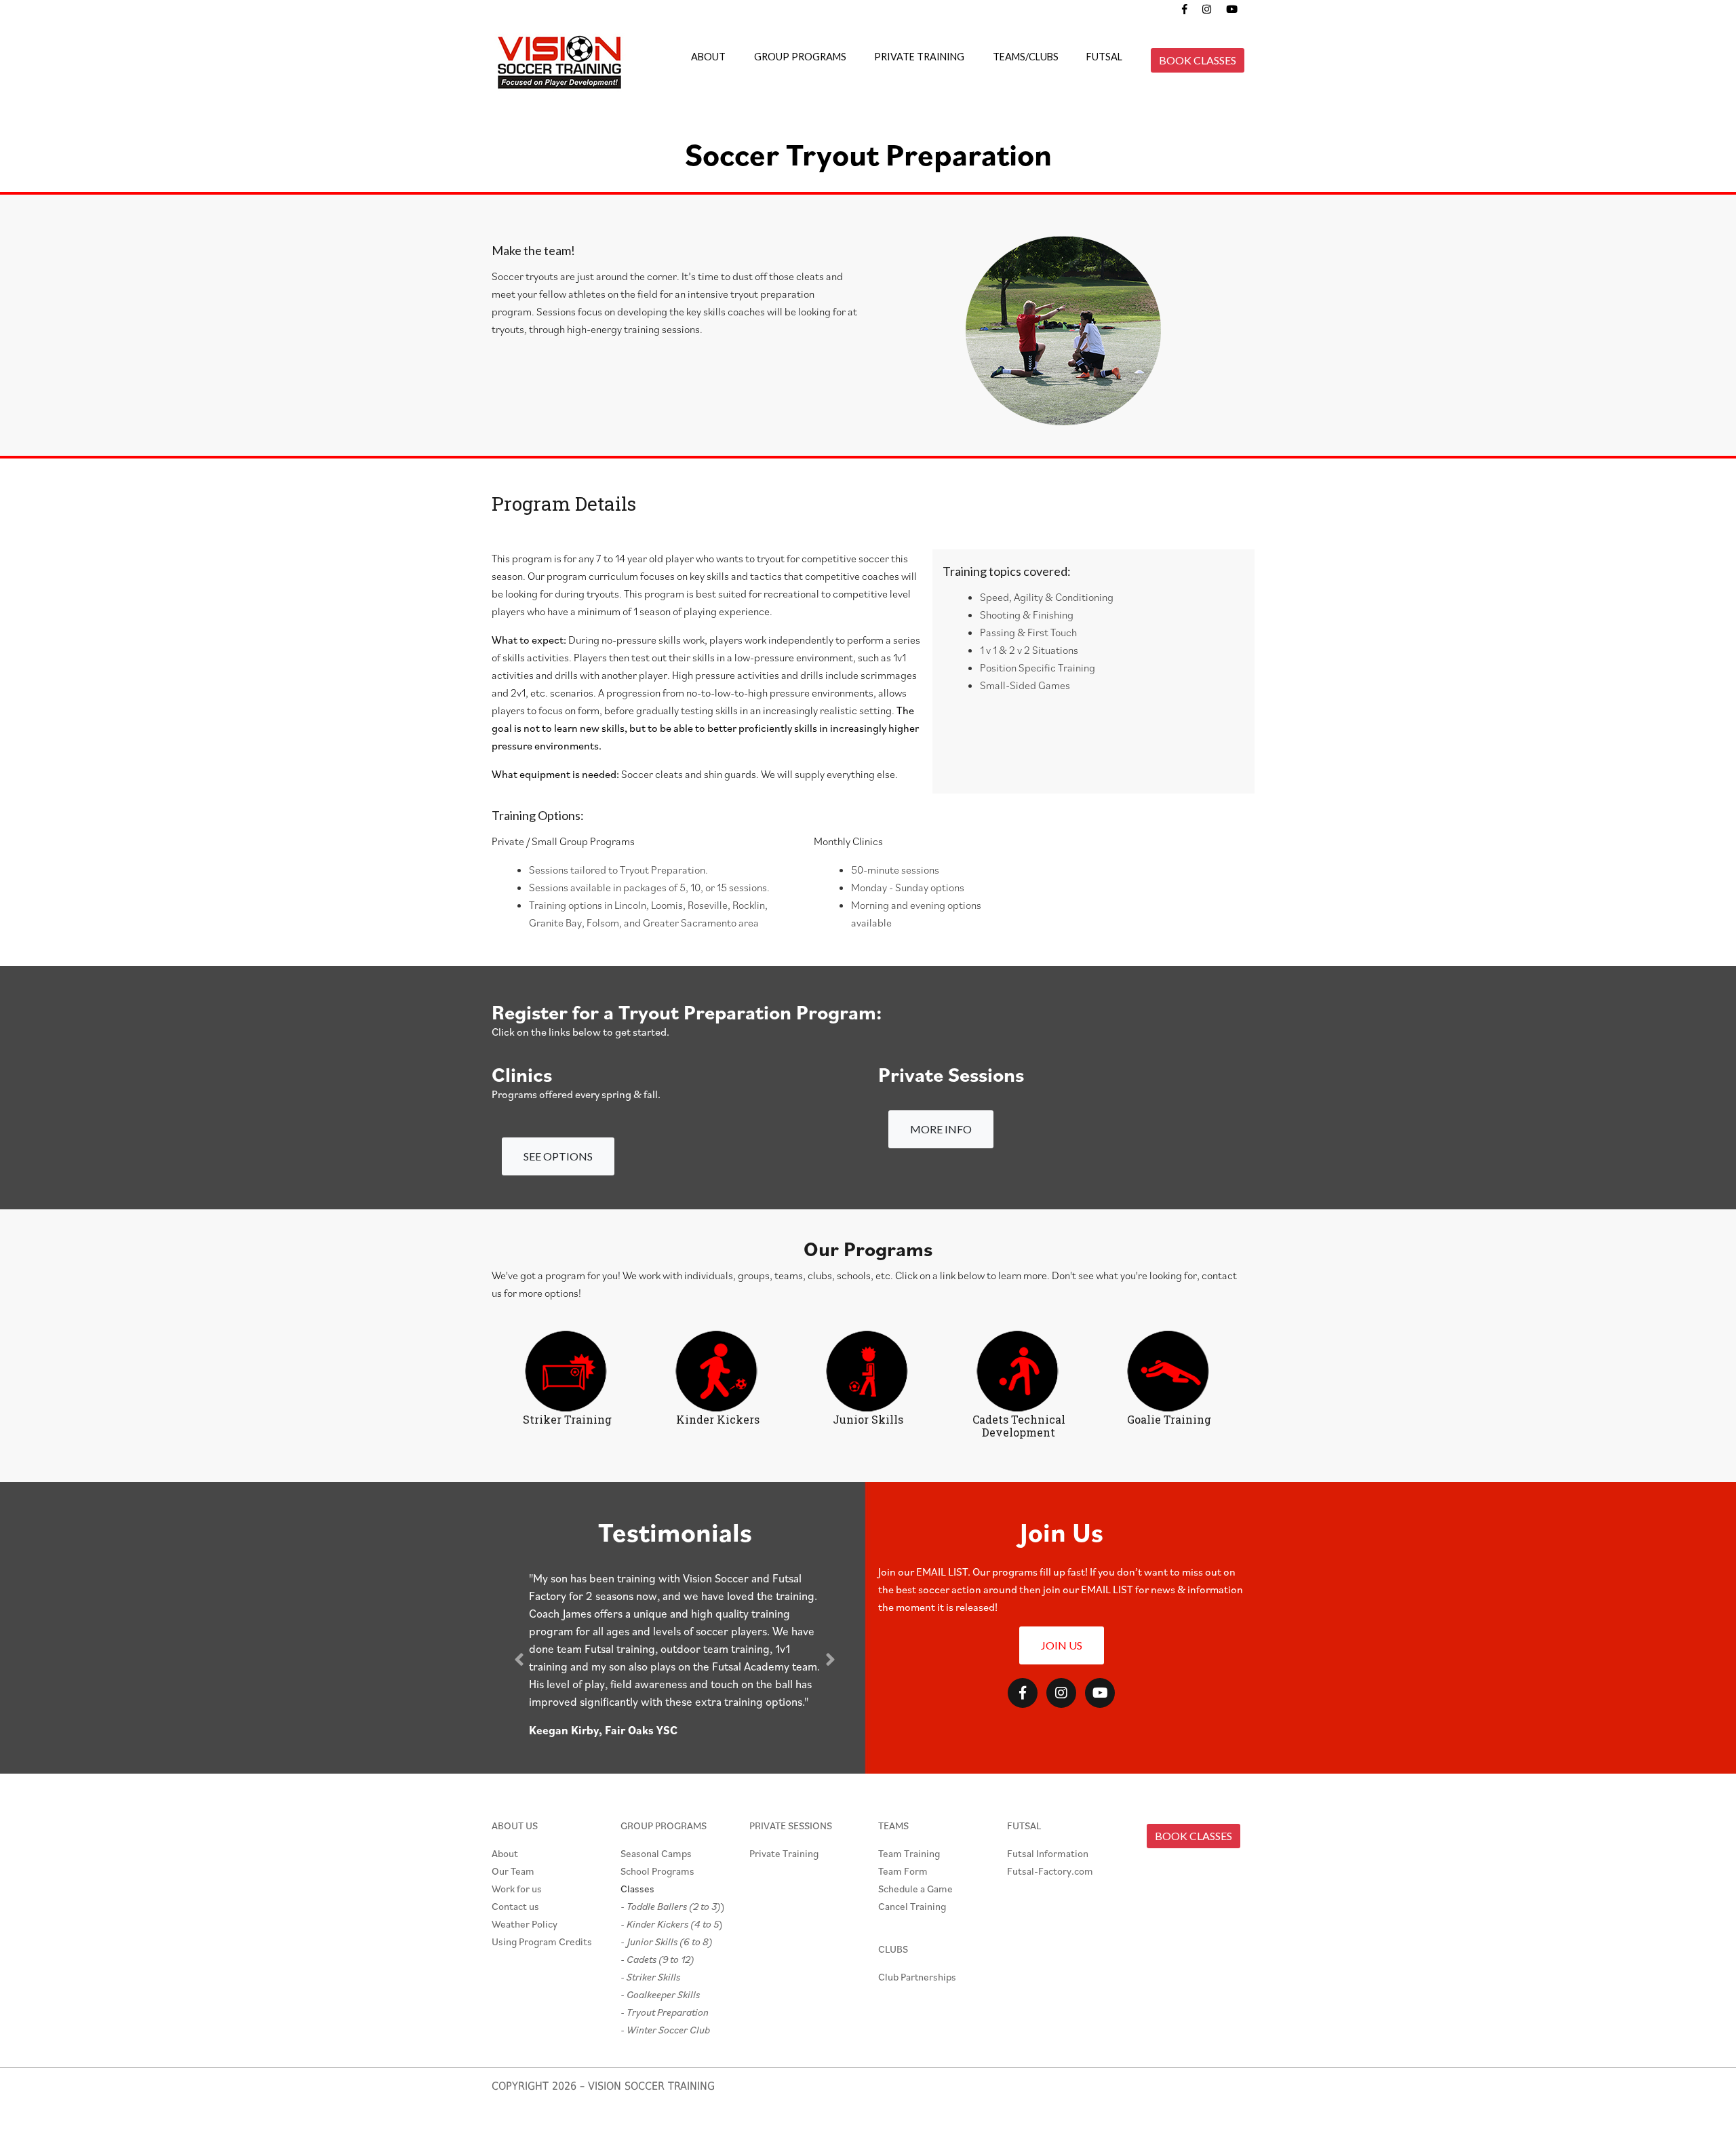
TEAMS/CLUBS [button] (1026, 57)
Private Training (784, 1853)
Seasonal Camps (656, 1853)
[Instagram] (1061, 1693)
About (505, 1853)
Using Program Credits (542, 1942)
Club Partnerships (917, 1977)
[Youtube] (1100, 1693)
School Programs (657, 1871)
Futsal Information (1048, 1853)
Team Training (909, 1853)
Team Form (903, 1871)
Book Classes (1198, 60)
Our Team (513, 1871)
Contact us (515, 1906)
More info (941, 1129)
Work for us (517, 1889)
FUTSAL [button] (1104, 57)
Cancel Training (912, 1906)
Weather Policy (525, 1924)
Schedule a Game (915, 1889)
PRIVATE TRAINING (919, 57)
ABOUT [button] (708, 57)
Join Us (1062, 1645)
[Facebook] (1023, 1693)
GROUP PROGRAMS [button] (800, 57)
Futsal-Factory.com (1050, 1871)
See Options (558, 1156)
